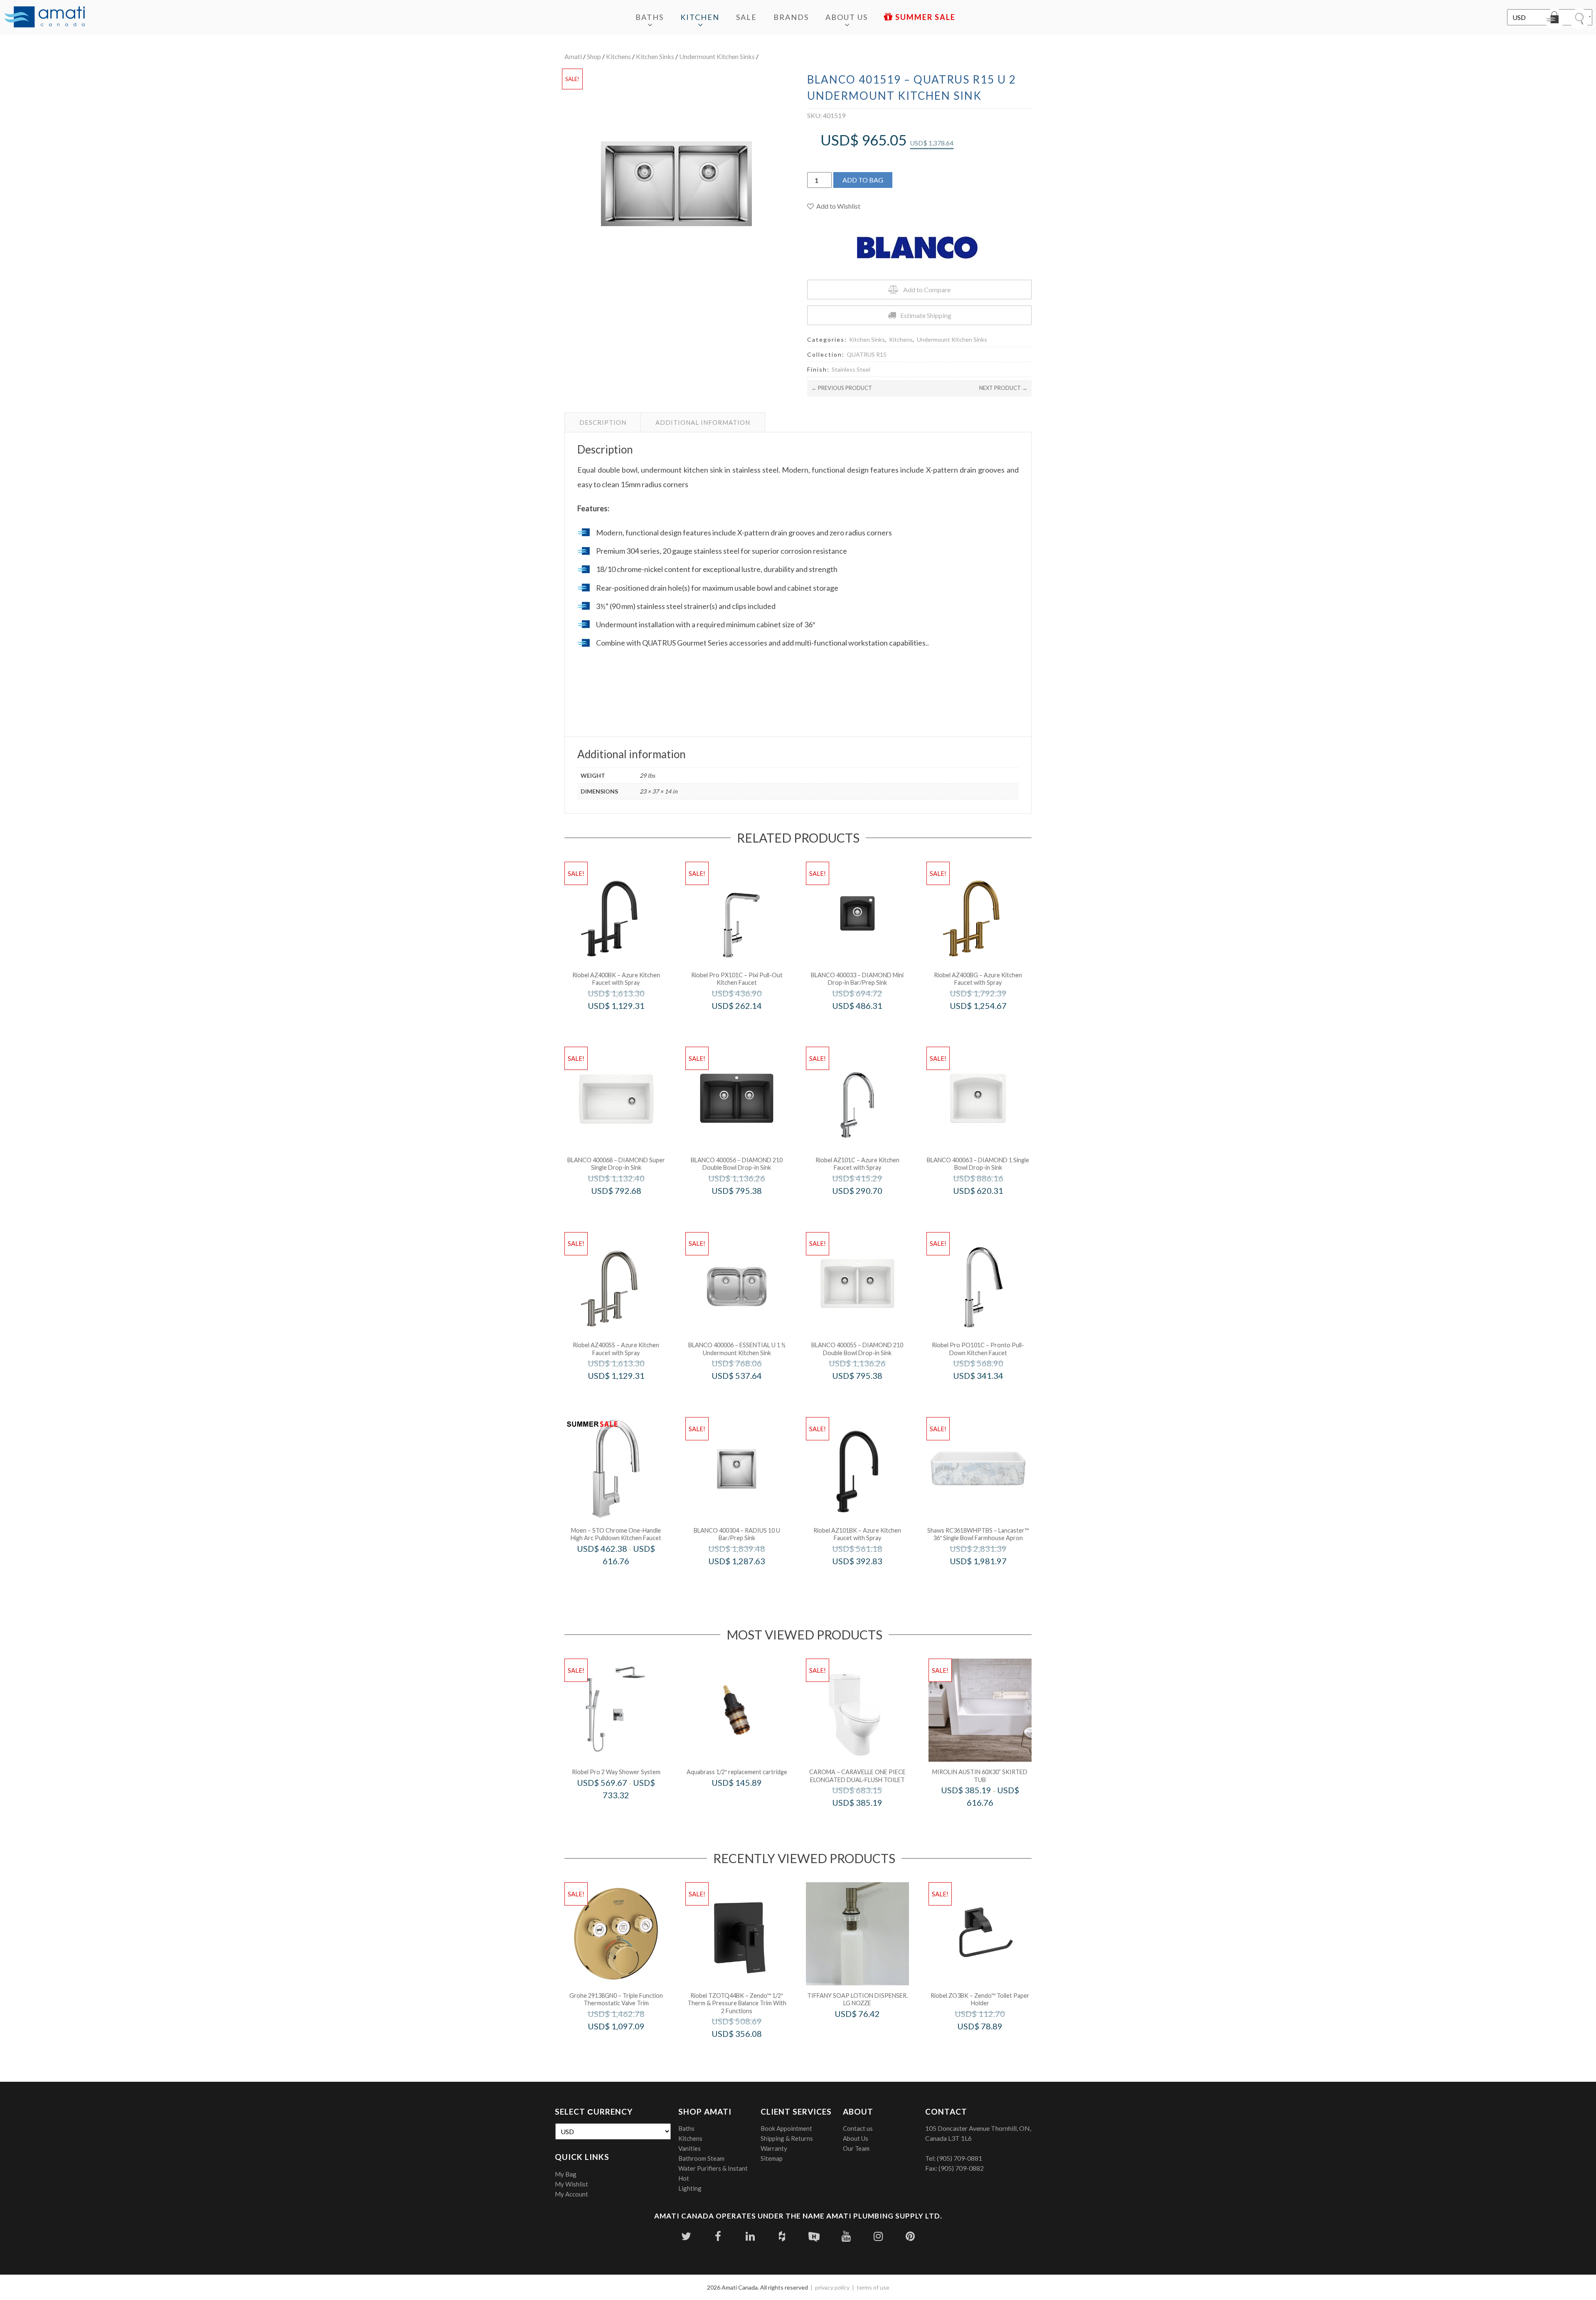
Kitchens (618, 56)
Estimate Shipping (926, 315)
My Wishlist (571, 2184)
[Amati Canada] (44, 17)
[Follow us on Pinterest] (910, 2236)
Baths (650, 17)
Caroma (868, 1820)
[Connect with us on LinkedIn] (750, 2236)
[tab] (603, 422)
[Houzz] (782, 2236)
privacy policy (832, 2287)
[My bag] (1554, 19)
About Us (847, 17)
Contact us (858, 2128)
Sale (746, 17)
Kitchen (700, 17)
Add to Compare (927, 290)
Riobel (627, 1023)
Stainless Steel (851, 369)
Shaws (989, 1579)
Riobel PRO (748, 1023)
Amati (573, 56)
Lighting (690, 2188)
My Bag (566, 2174)
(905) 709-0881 (959, 2158)
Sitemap (772, 2158)
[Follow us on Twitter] (686, 2236)
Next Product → (1003, 388)
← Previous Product (842, 388)
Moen (627, 1579)
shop (594, 56)
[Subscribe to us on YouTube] (846, 2236)
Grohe (627, 2043)
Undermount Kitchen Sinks (717, 56)
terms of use (873, 2287)
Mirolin (991, 1820)
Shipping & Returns (787, 2138)
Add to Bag (863, 180)
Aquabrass (748, 1800)
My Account (571, 2194)
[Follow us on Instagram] (878, 2236)
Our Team (856, 2148)
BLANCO (868, 1023)
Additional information (703, 422)
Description (603, 422)
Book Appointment (786, 2128)
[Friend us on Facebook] (718, 2236)
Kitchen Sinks (655, 56)
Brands (791, 17)
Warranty (774, 2148)
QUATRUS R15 (867, 354)
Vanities (690, 2148)
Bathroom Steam (701, 2158)
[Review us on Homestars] (814, 2236)
